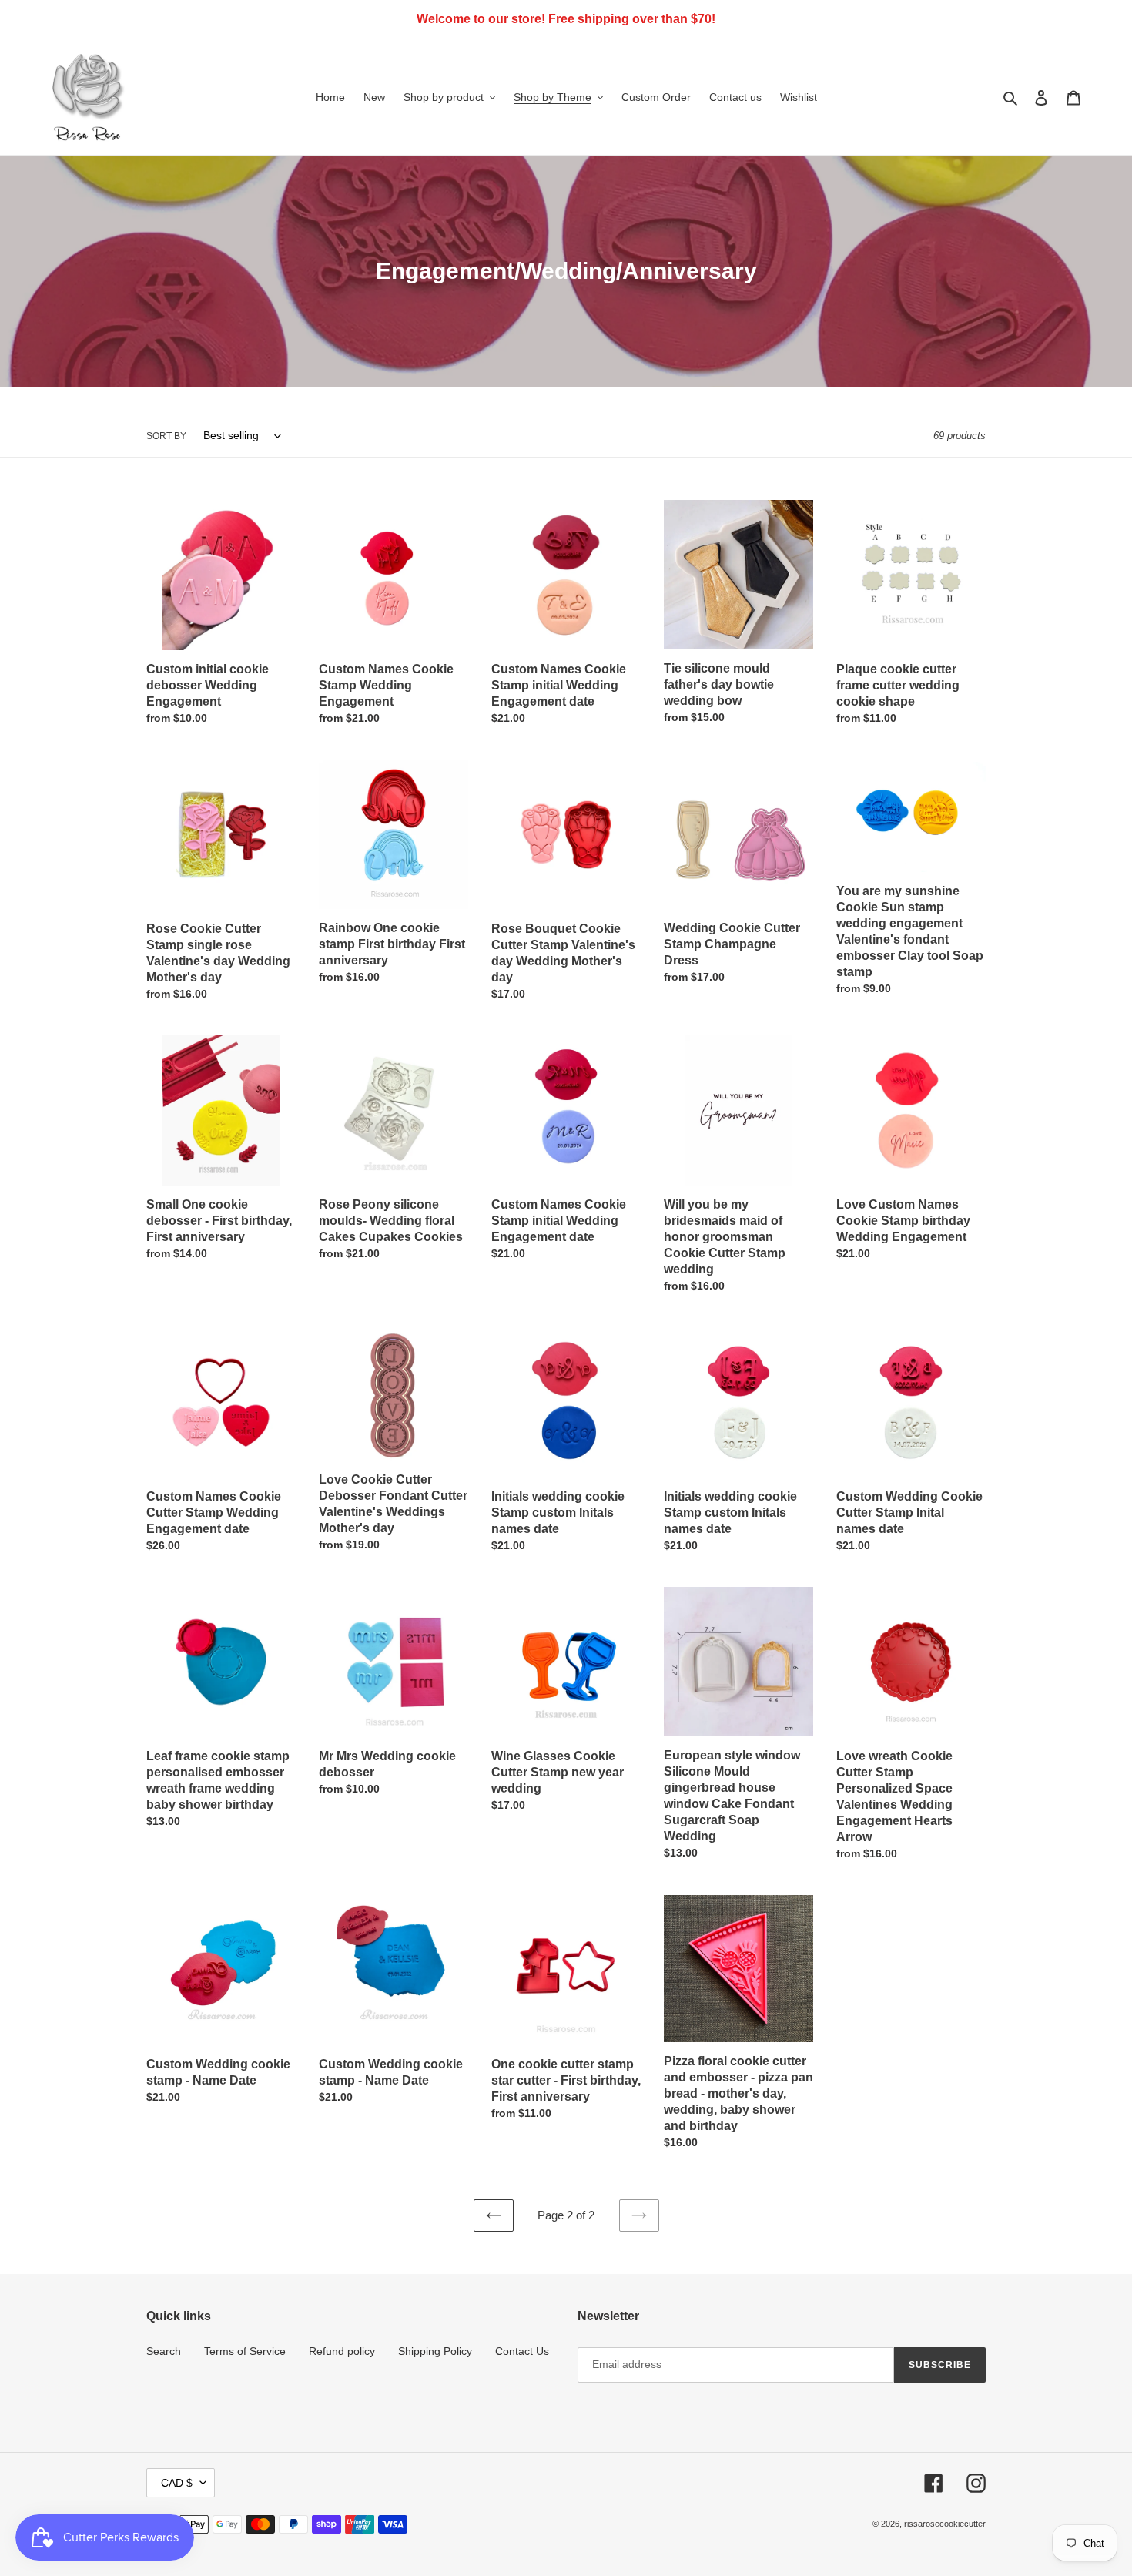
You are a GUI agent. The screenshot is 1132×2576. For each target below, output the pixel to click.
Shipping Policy (435, 2351)
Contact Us (522, 2351)
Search (164, 2351)
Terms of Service (245, 2351)
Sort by (166, 436)
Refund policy (342, 2351)
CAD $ (177, 2483)
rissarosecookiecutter (945, 2524)
